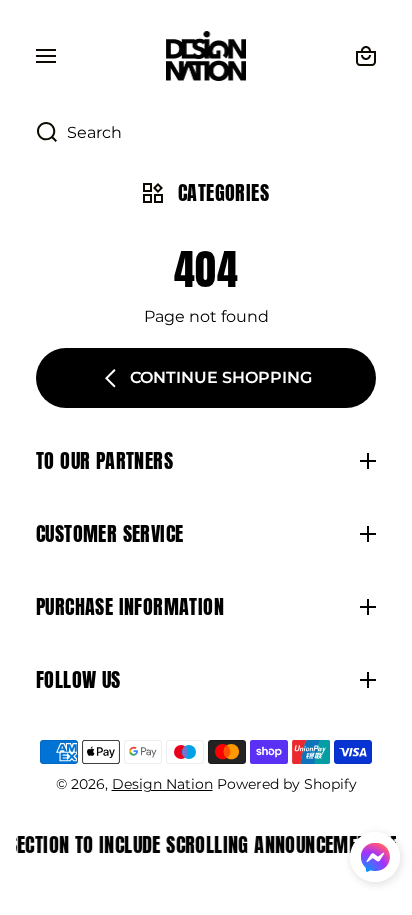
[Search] (36, 133)
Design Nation (162, 784)
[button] (375, 860)
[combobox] (206, 133)
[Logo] (206, 56)
